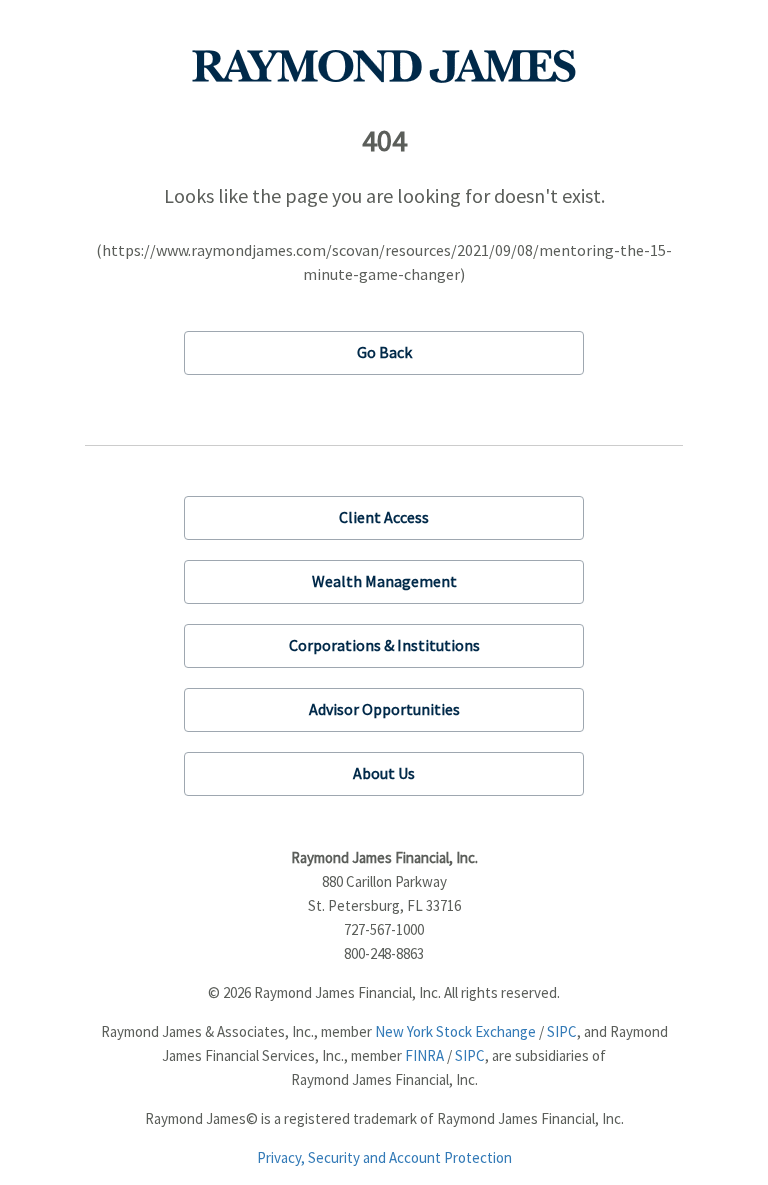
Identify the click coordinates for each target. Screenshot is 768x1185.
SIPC (562, 1031)
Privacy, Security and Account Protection (384, 1157)
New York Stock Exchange (455, 1031)
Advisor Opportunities (384, 709)
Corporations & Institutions (384, 645)
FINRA (424, 1055)
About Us (384, 773)
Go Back (384, 352)
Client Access (384, 517)
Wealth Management (384, 581)
